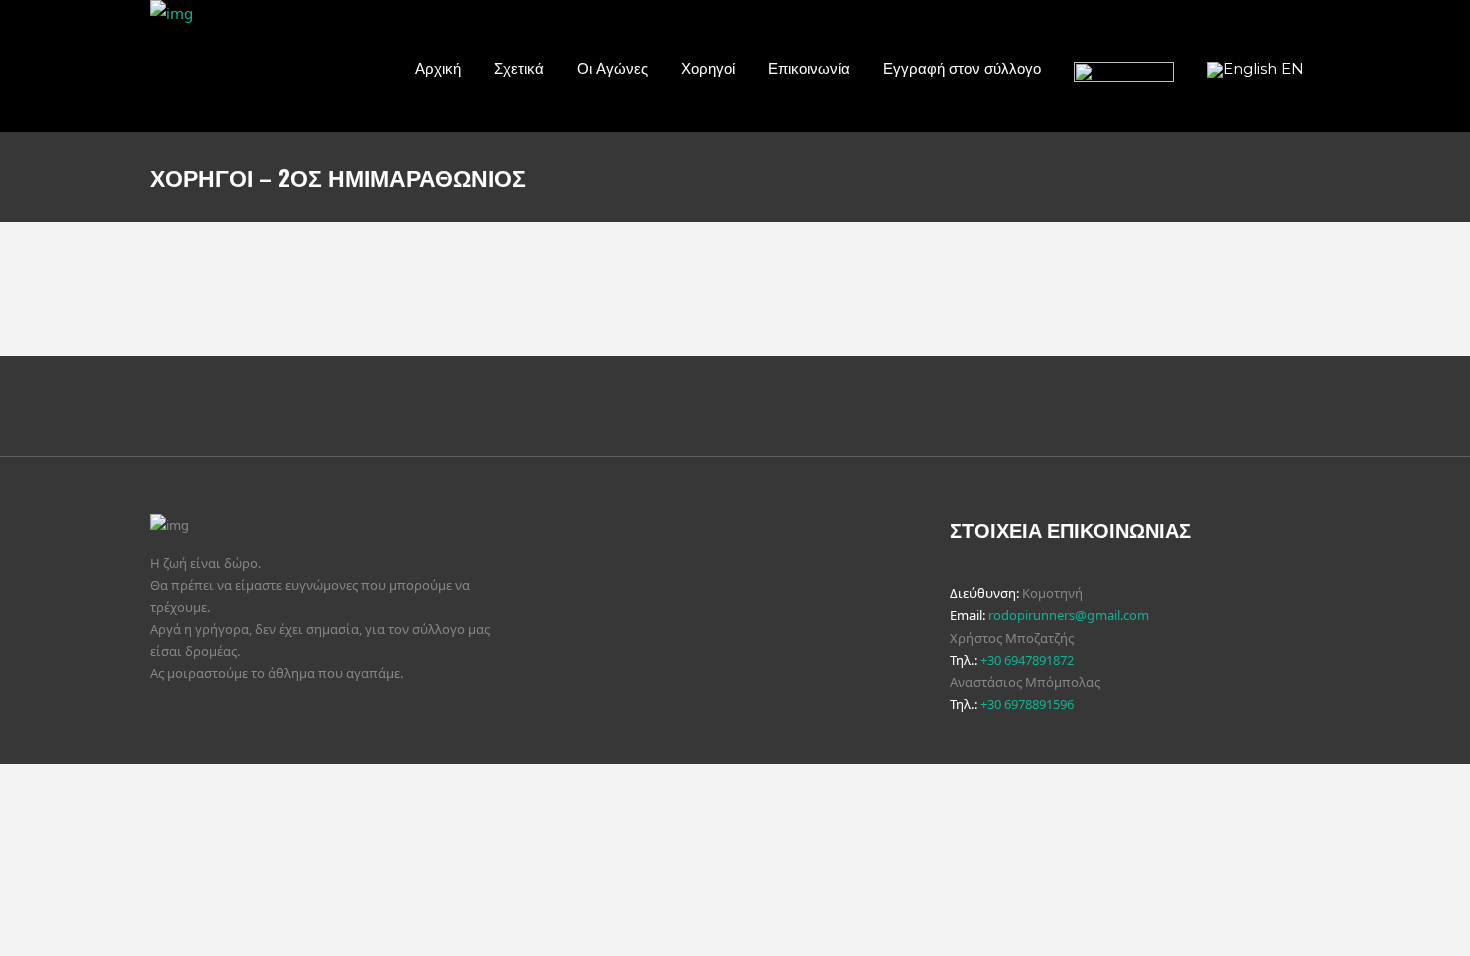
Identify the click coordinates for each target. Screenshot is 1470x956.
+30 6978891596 (1027, 704)
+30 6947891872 (1027, 660)
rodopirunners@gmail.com (1068, 615)
